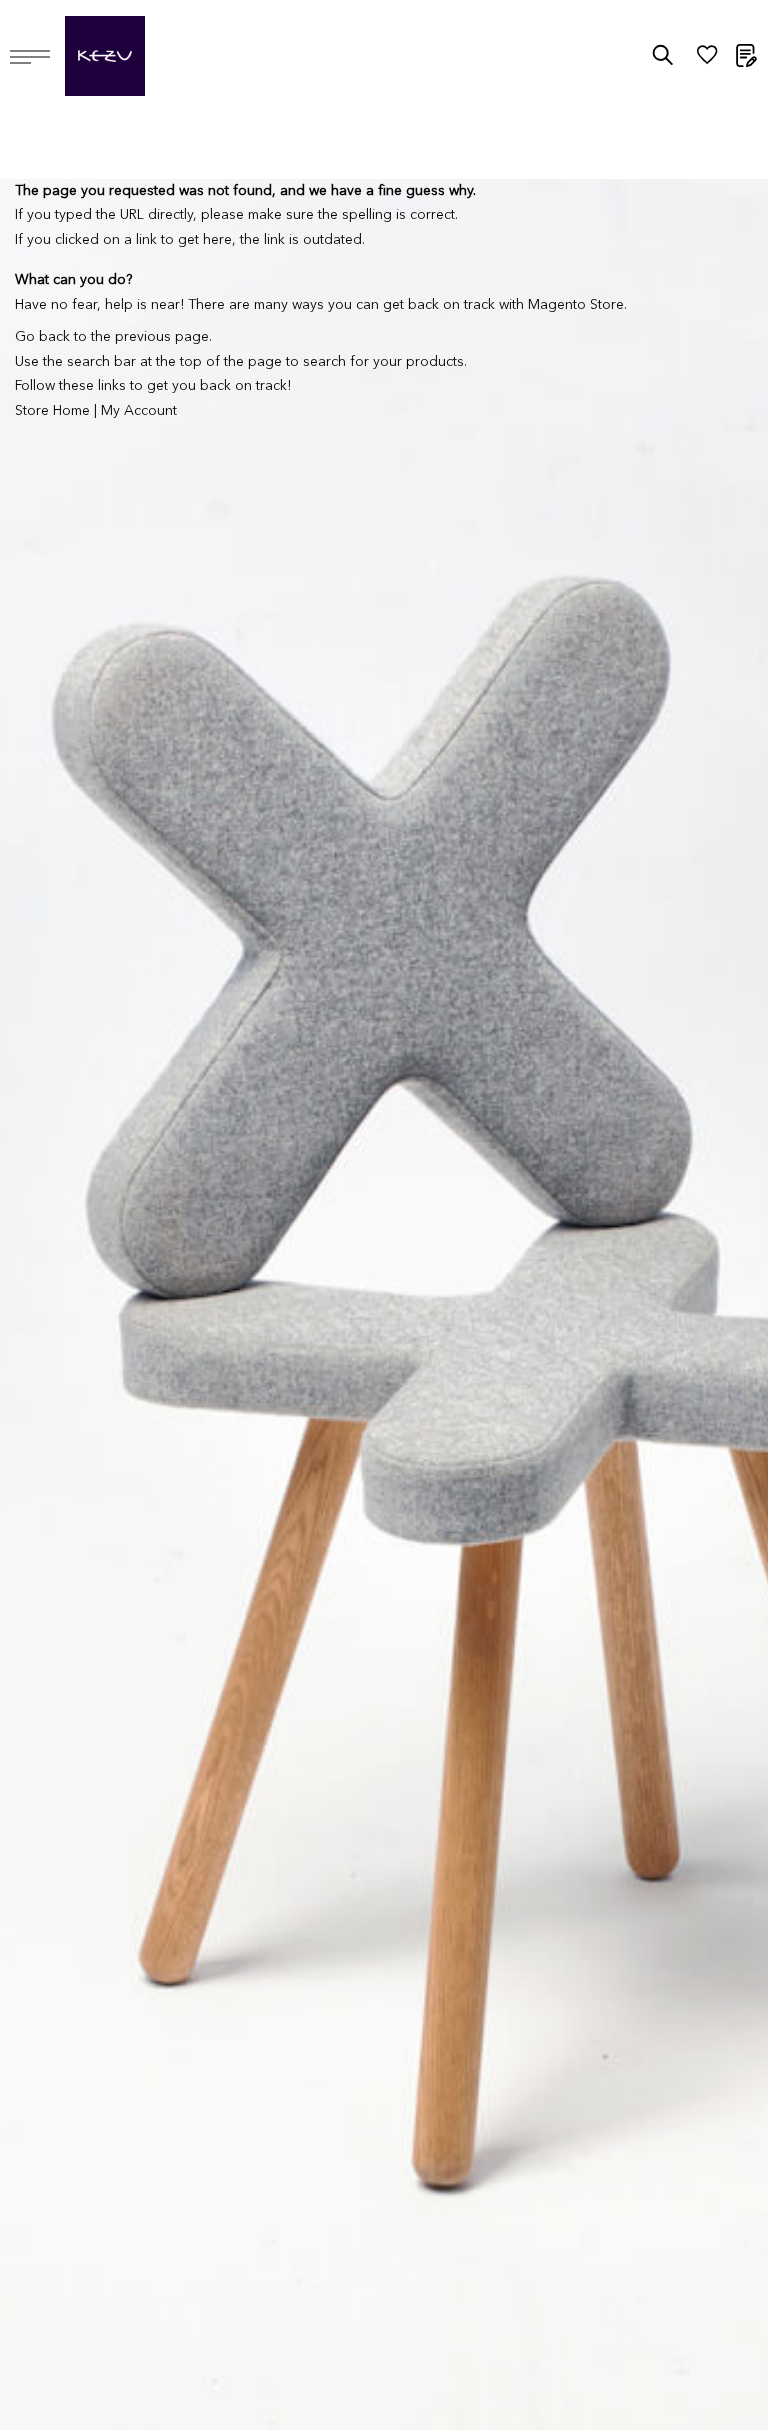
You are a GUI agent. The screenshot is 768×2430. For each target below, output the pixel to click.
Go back (42, 337)
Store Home (52, 411)
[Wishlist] (707, 60)
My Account (139, 411)
